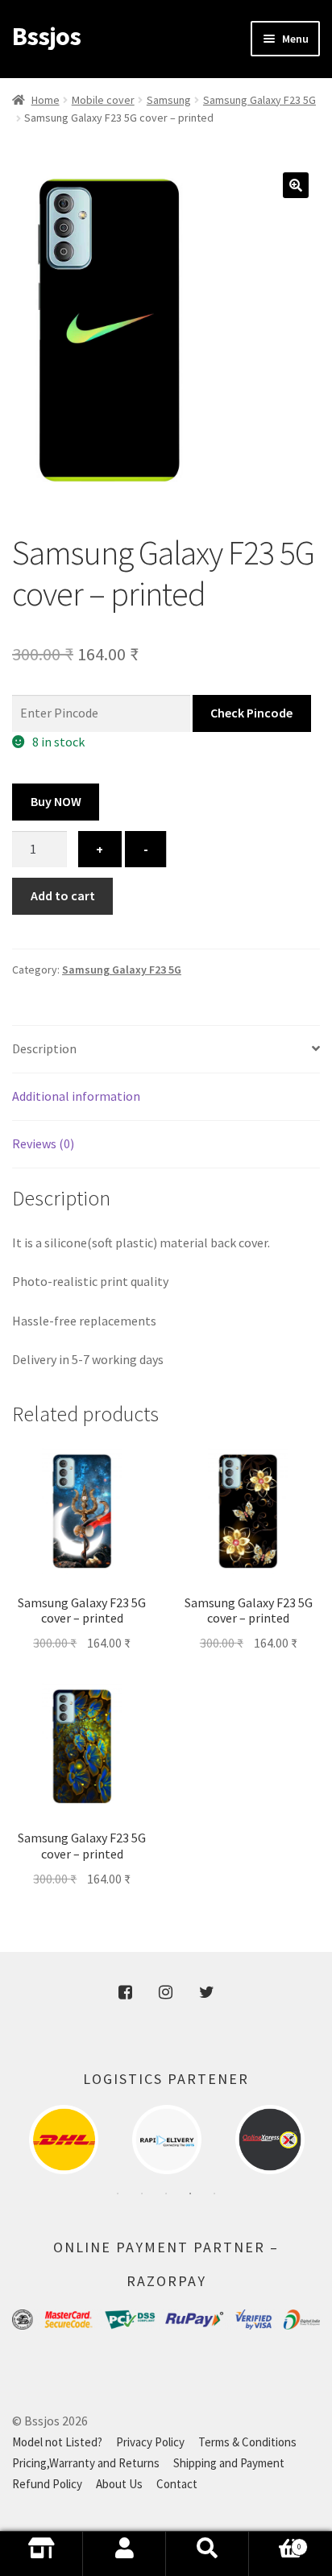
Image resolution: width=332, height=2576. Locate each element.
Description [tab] (44, 1048)
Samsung (169, 100)
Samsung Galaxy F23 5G (259, 100)
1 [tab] (118, 2194)
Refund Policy (47, 2484)
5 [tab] (214, 2194)
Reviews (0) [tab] (43, 1143)
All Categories (41, 2554)
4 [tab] (190, 2194)
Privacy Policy (150, 2442)
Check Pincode (251, 713)
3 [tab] (166, 2194)
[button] (296, 185)
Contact (177, 2484)
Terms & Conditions (247, 2442)
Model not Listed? (57, 2442)
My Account (124, 2554)
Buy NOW (56, 801)
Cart (275, 2559)
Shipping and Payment (229, 2463)
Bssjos (46, 36)
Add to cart (63, 895)
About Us (119, 2484)
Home (46, 100)
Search (207, 2554)
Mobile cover (103, 100)
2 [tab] (142, 2194)
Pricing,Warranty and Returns (86, 2463)
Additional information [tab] (76, 1096)
